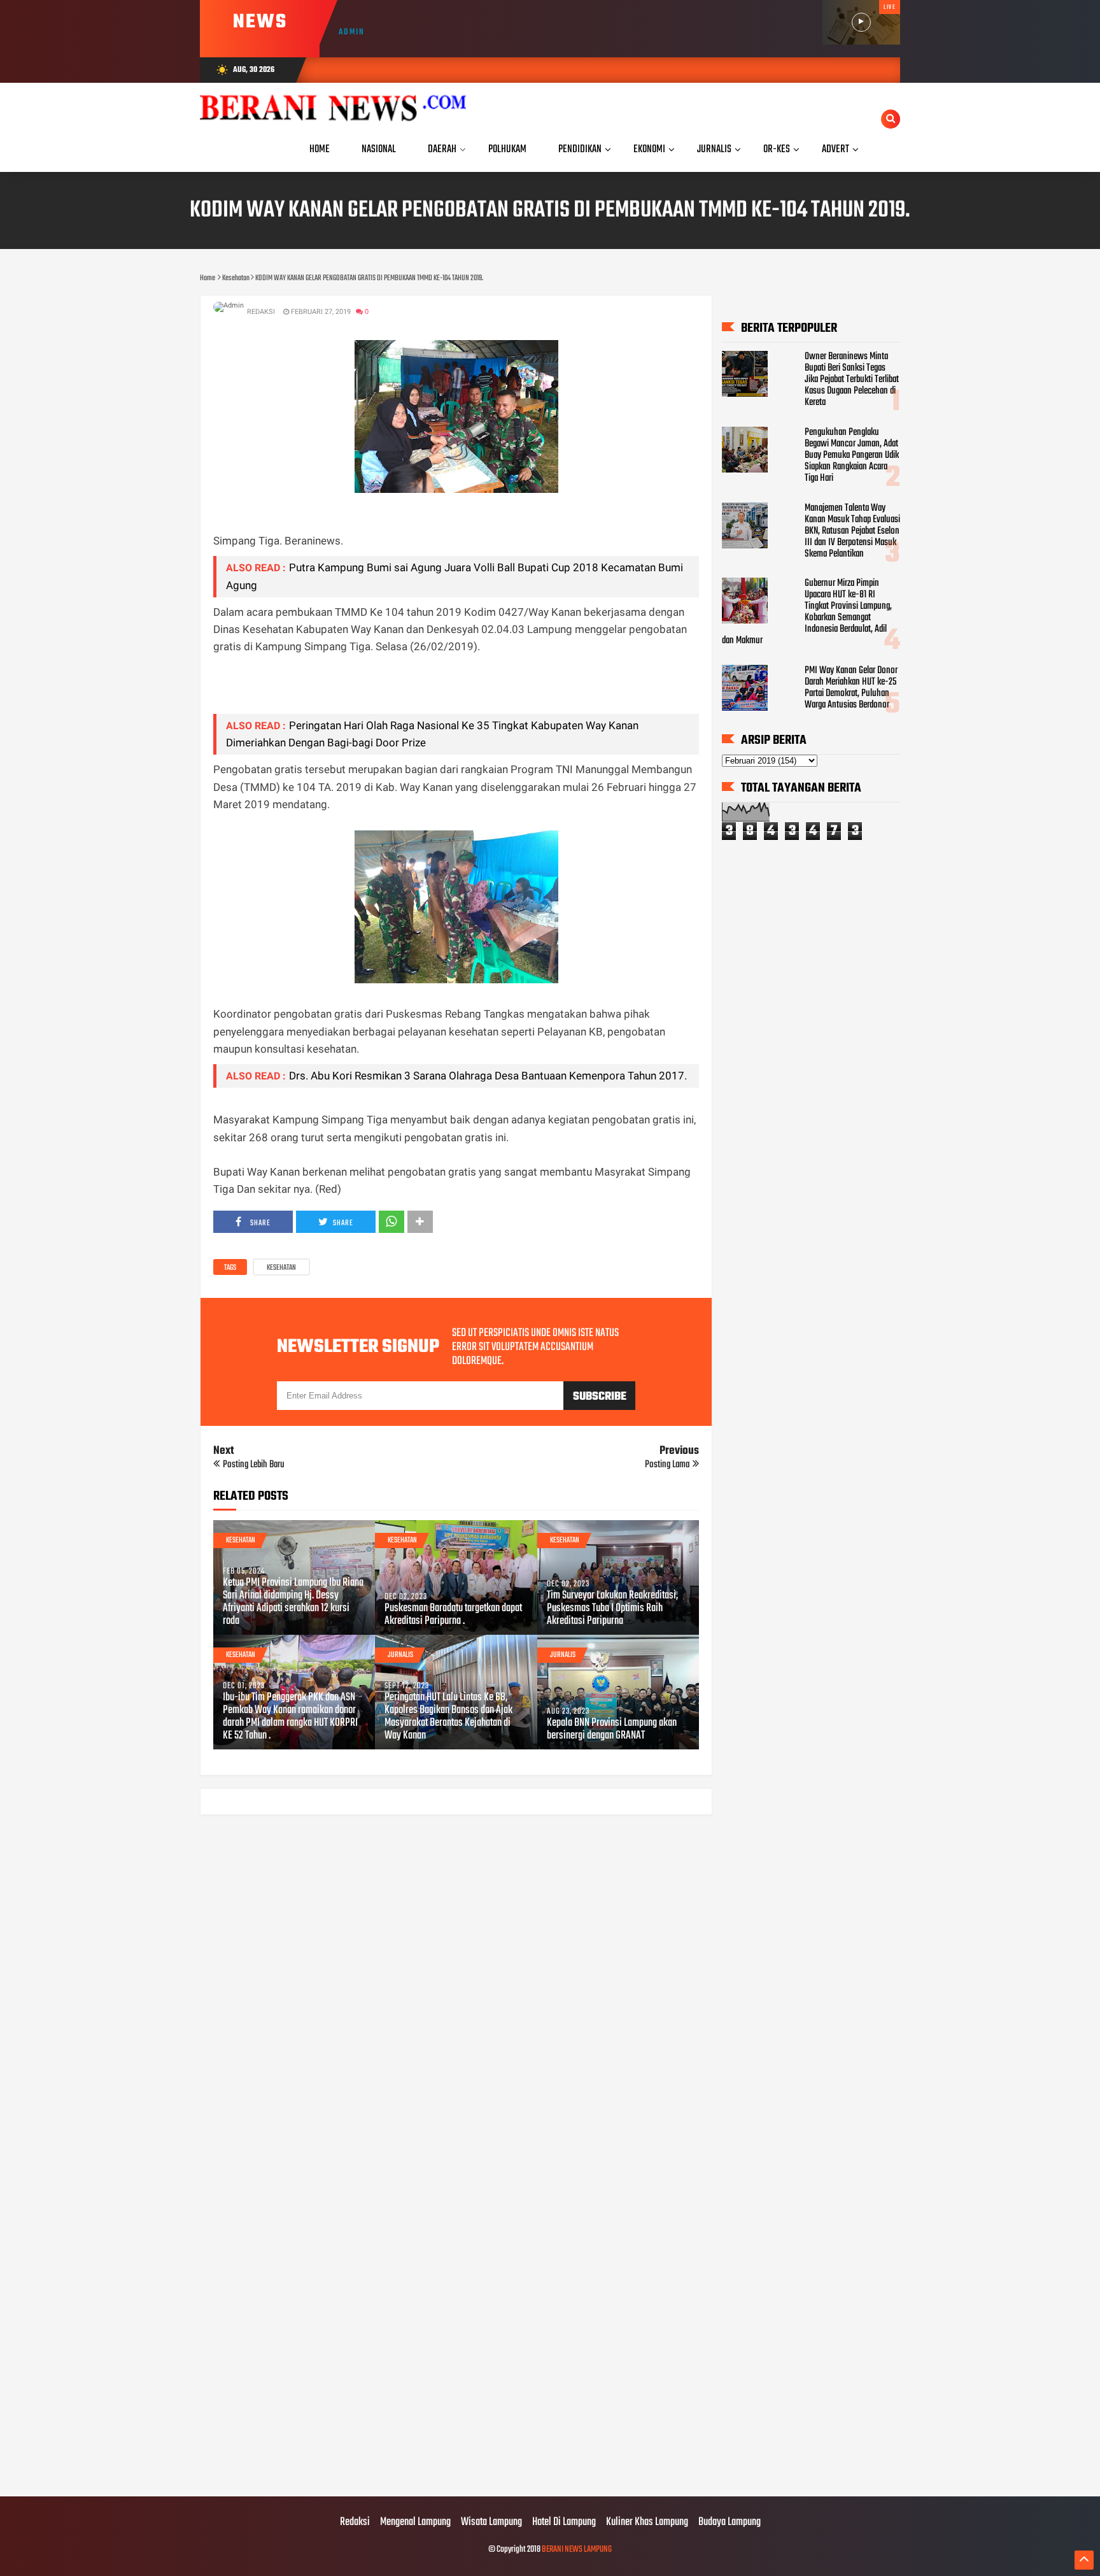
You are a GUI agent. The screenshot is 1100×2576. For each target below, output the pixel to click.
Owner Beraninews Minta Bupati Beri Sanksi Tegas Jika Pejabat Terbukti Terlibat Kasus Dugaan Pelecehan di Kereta (852, 380)
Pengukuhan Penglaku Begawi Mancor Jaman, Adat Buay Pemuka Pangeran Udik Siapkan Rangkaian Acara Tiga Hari (852, 455)
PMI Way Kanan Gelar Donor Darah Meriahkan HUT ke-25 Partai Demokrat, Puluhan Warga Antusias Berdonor (851, 688)
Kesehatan (281, 1268)
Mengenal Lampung (415, 2523)
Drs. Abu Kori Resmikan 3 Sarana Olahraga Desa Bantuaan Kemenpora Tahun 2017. (488, 1076)
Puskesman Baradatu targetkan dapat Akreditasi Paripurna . (453, 1615)
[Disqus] (456, 1987)
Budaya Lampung (730, 2523)
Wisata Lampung (491, 2523)
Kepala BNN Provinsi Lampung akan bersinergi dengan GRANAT (612, 1730)
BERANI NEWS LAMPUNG (577, 2550)
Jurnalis (400, 1655)
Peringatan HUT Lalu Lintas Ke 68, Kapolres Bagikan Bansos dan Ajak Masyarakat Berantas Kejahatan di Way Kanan (448, 1717)
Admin (352, 32)
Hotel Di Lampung (564, 2523)
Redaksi (355, 2523)
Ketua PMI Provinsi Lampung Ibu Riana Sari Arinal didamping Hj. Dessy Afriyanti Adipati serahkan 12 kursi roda (293, 1602)
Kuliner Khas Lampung (647, 2523)
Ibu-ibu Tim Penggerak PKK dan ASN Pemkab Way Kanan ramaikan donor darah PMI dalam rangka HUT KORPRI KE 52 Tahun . (290, 1717)
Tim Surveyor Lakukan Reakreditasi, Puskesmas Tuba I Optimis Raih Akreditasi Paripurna (612, 1609)
